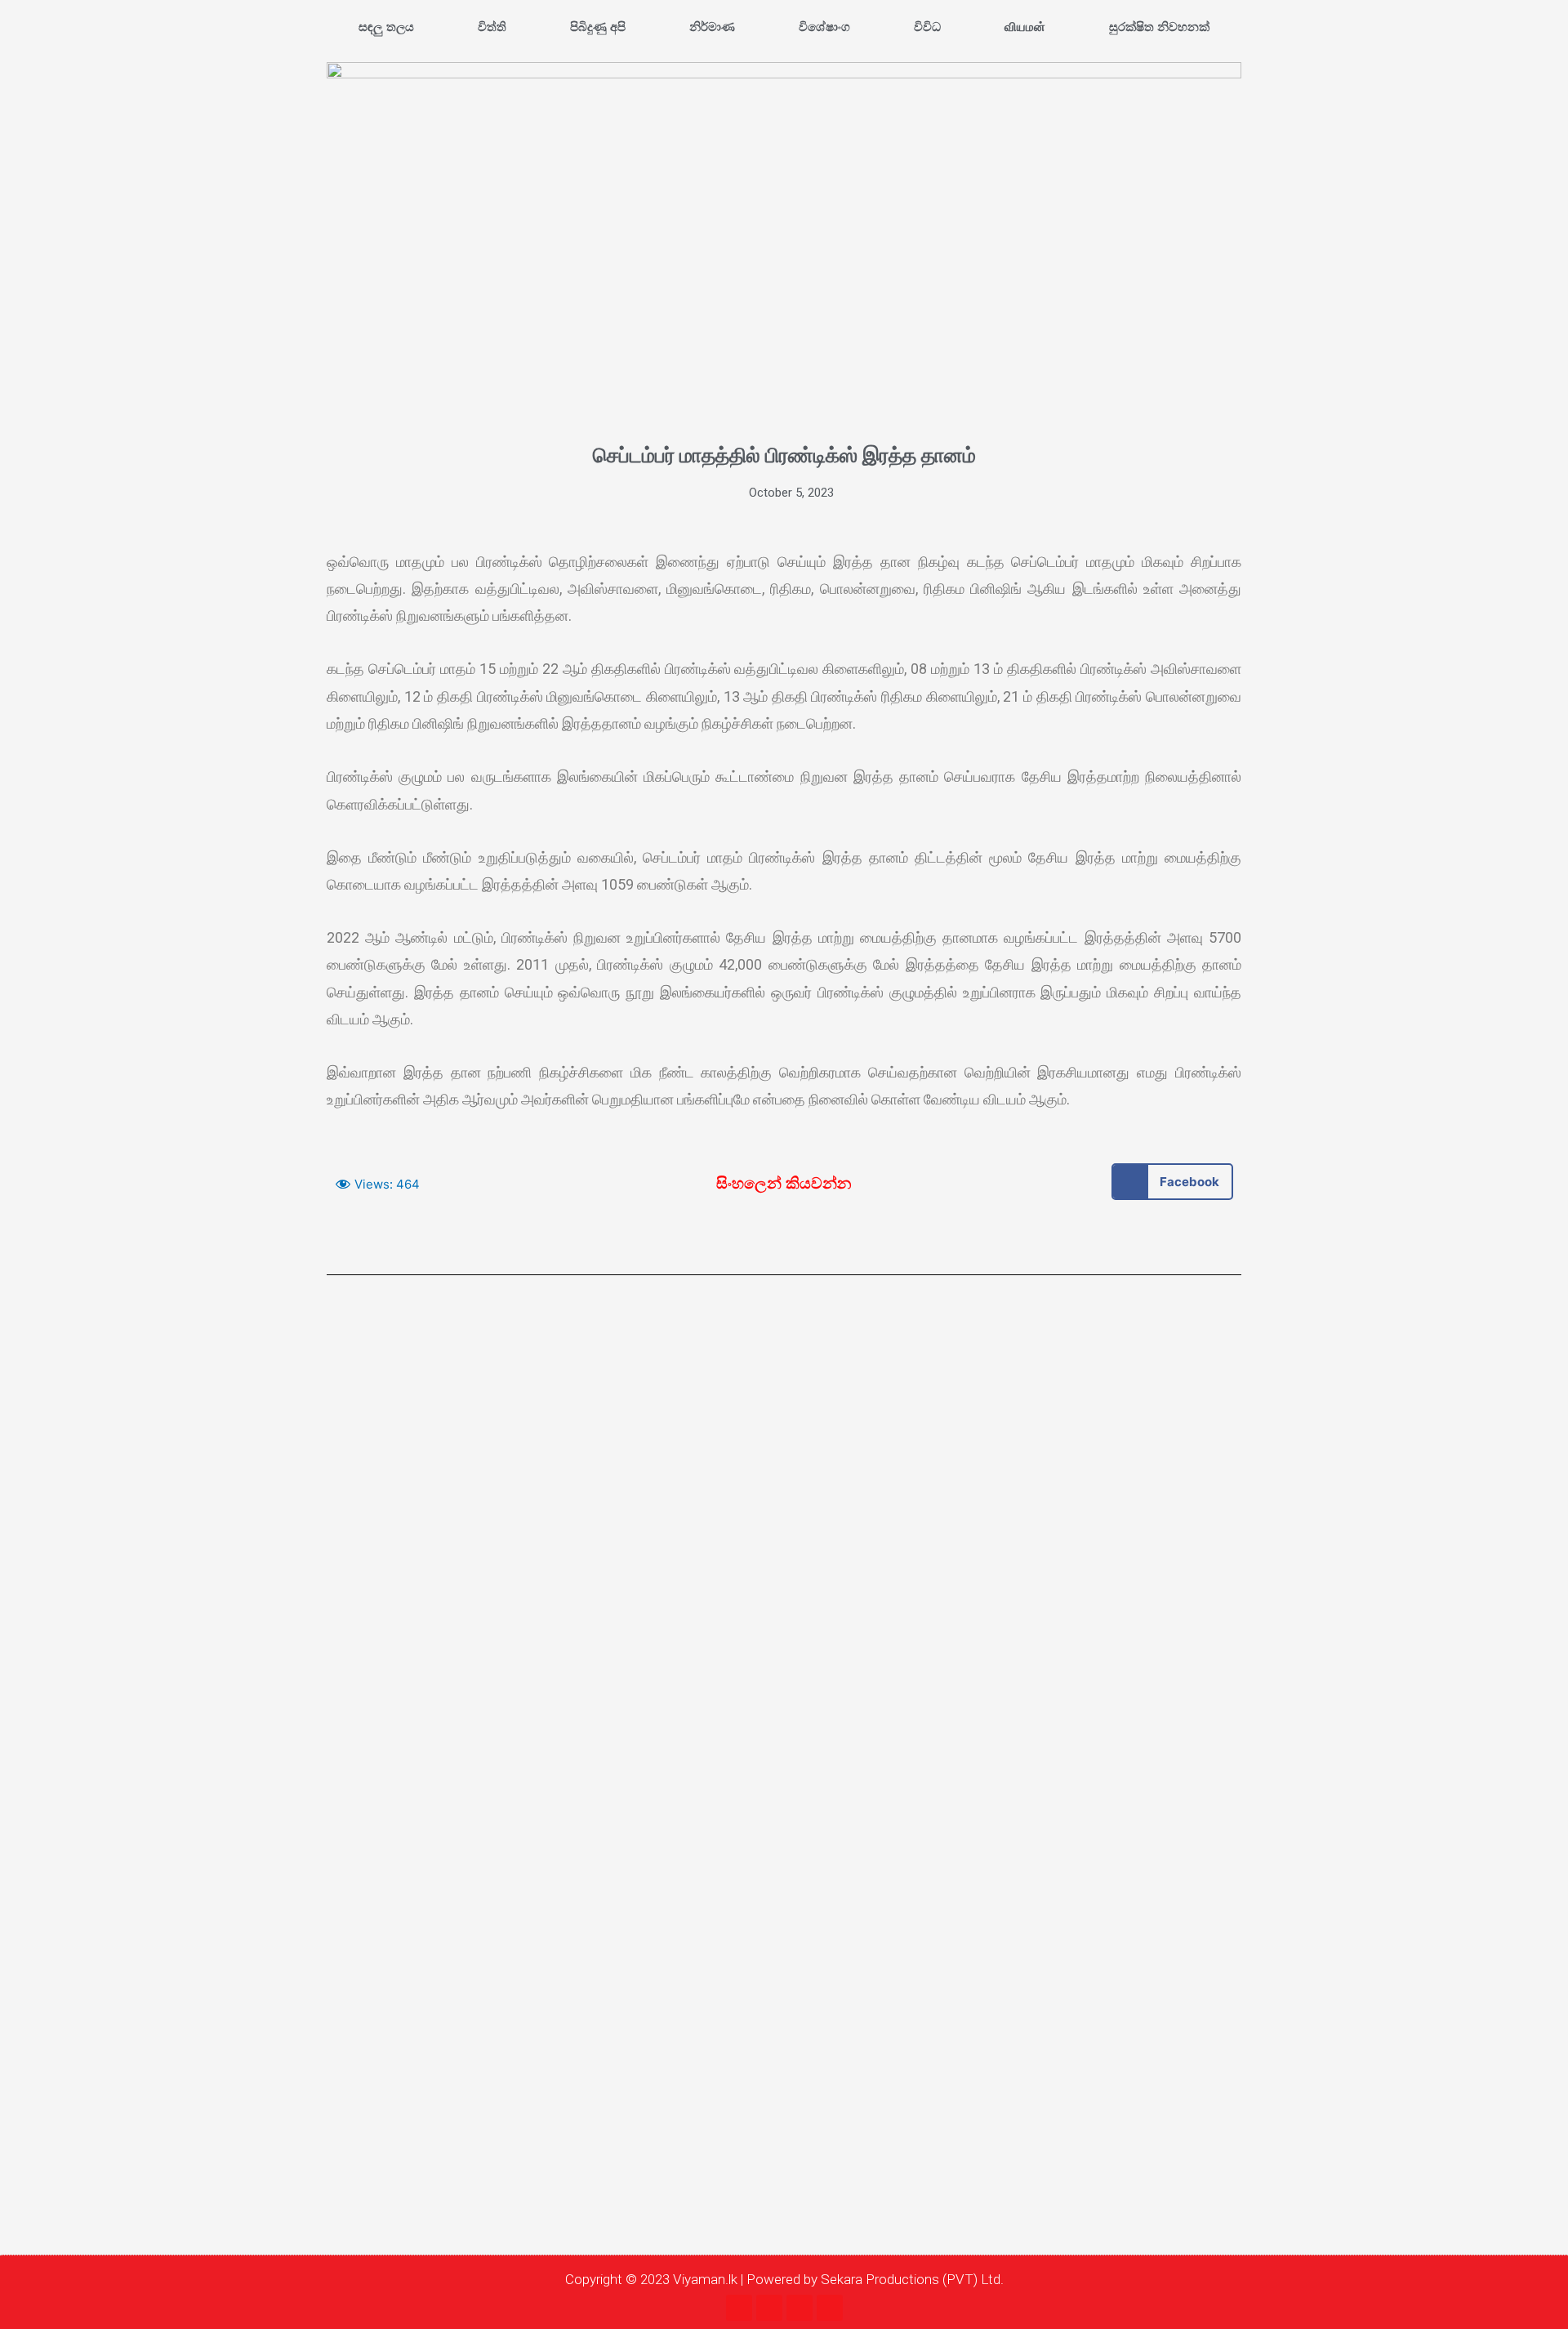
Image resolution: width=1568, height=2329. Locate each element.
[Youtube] (800, 2308)
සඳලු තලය (386, 27)
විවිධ (927, 27)
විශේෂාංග (824, 27)
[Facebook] (739, 2308)
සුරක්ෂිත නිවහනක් (1159, 27)
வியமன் (1025, 27)
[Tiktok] (830, 2308)
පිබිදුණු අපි (598, 27)
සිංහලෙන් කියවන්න (784, 1183)
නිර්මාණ (712, 27)
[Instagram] (769, 2308)
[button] (1172, 1182)
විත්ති (492, 27)
